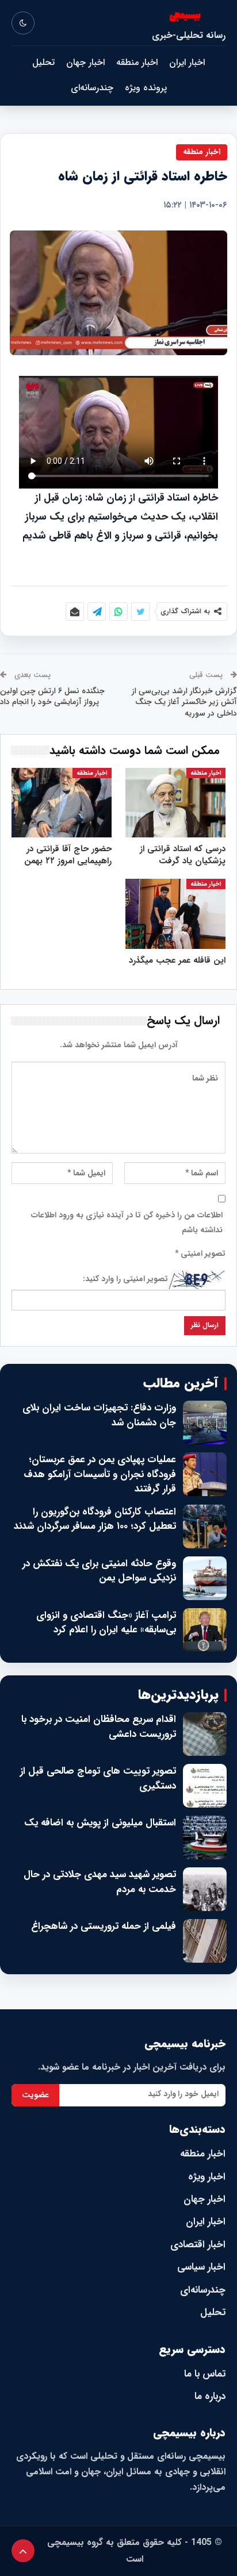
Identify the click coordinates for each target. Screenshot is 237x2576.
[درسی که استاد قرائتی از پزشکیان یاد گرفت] (175, 803)
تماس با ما (205, 2374)
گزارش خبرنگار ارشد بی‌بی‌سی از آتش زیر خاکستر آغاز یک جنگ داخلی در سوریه (184, 702)
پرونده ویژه (146, 88)
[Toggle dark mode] (23, 23)
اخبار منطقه (137, 62)
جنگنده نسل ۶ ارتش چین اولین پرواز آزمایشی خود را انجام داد (52, 697)
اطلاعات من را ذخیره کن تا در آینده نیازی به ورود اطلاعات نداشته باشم (127, 1222)
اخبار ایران (187, 62)
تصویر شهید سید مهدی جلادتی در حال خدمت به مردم (100, 1882)
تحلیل (43, 62)
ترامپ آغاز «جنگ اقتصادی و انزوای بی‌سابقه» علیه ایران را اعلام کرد (106, 1623)
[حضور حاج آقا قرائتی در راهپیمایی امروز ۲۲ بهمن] (62, 803)
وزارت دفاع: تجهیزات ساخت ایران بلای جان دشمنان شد (99, 1415)
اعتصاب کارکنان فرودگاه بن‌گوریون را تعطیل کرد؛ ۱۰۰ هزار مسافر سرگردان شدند (95, 1519)
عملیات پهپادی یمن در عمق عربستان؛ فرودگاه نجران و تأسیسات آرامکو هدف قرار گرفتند (100, 1475)
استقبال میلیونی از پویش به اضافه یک (100, 1823)
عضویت (35, 2095)
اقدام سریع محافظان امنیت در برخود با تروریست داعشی (99, 1727)
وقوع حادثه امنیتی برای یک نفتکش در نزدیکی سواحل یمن (99, 1571)
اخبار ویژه (207, 2177)
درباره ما (210, 2396)
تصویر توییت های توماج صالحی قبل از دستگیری (98, 1779)
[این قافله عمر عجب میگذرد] (175, 914)
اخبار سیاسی (201, 2267)
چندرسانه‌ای (92, 88)
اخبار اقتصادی (198, 2245)
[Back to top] (23, 2551)
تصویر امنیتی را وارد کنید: (125, 1279)
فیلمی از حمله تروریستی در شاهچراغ (104, 1927)
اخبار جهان (85, 62)
